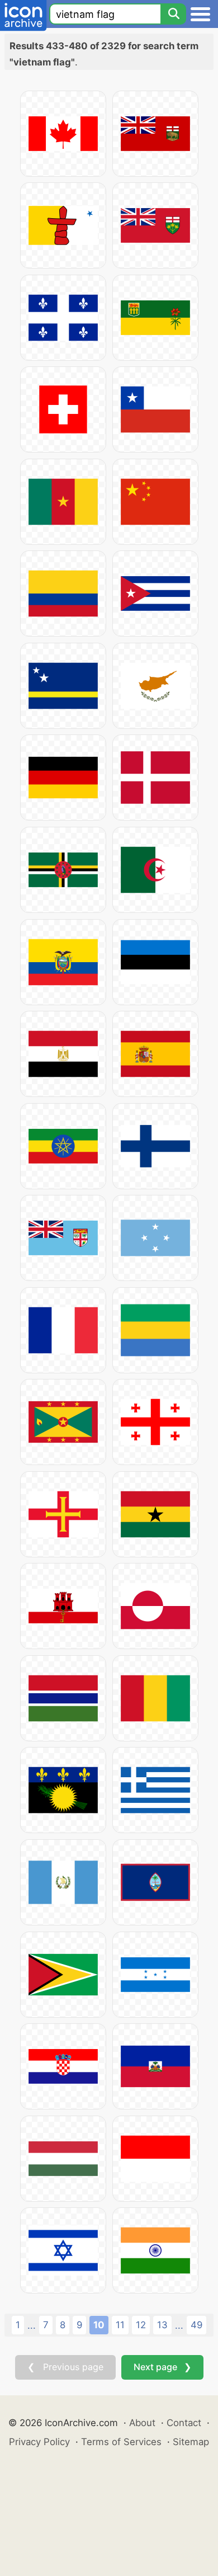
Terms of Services (121, 2442)
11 (120, 2325)
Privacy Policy (39, 2442)
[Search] (173, 14)
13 (162, 2325)
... (32, 2325)
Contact (184, 2423)
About (142, 2423)
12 (141, 2325)
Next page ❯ (162, 2367)
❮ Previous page (65, 2367)
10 (99, 2325)
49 (196, 2325)
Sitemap (191, 2442)
